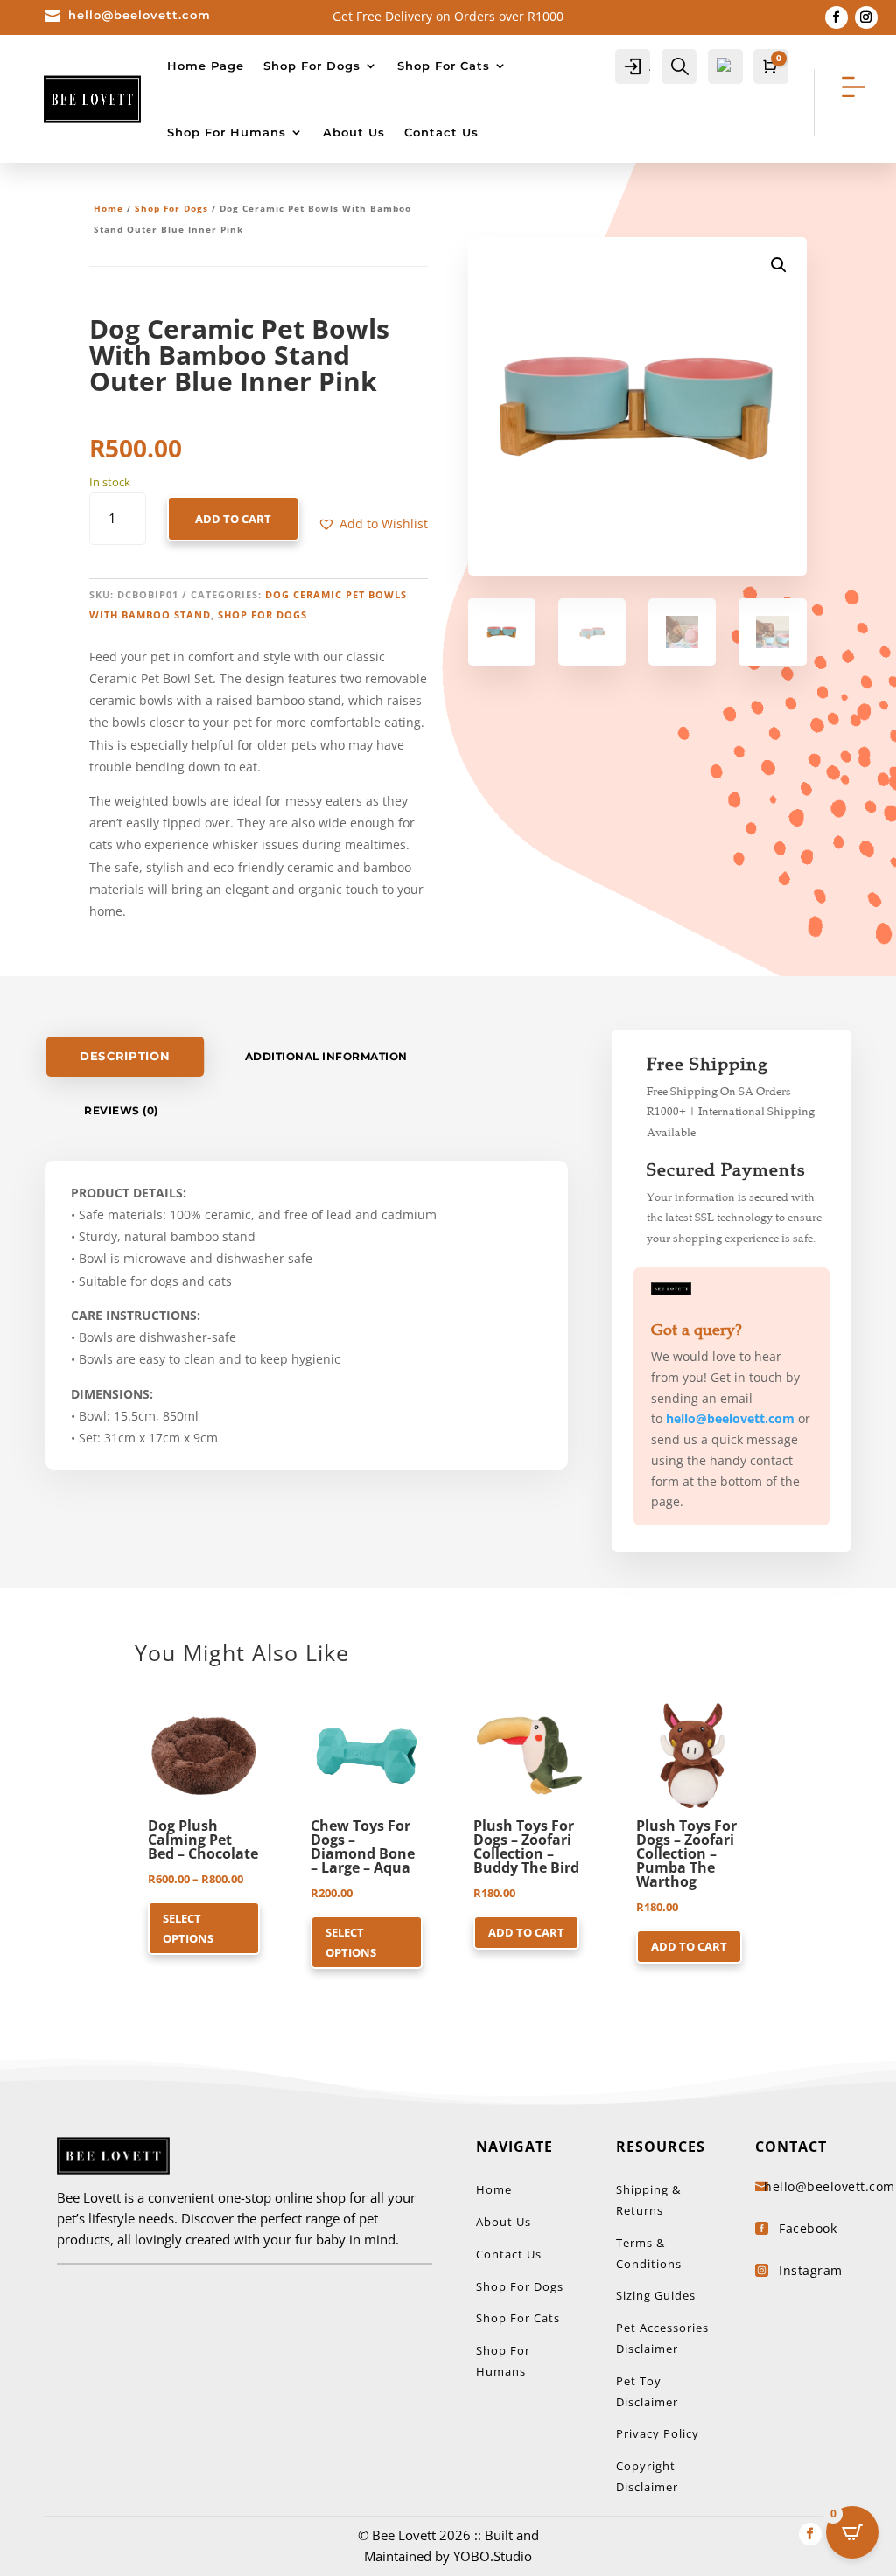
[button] (373, 524)
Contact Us (441, 132)
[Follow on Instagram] (866, 17)
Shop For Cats (444, 66)
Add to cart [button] (526, 1932)
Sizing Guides (656, 2295)
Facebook (808, 2228)
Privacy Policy (658, 2433)
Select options (188, 1928)
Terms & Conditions (649, 2253)
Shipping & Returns (648, 2200)
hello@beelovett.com (140, 15)
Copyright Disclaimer (647, 2476)
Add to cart (233, 519)
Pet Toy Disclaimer (647, 2391)
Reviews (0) (121, 1110)
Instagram (811, 2270)
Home (108, 208)
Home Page (206, 66)
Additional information (326, 1056)
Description (126, 1056)
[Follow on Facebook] (836, 17)
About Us (354, 132)
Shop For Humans (227, 132)
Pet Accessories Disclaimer (662, 2338)
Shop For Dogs (312, 66)
